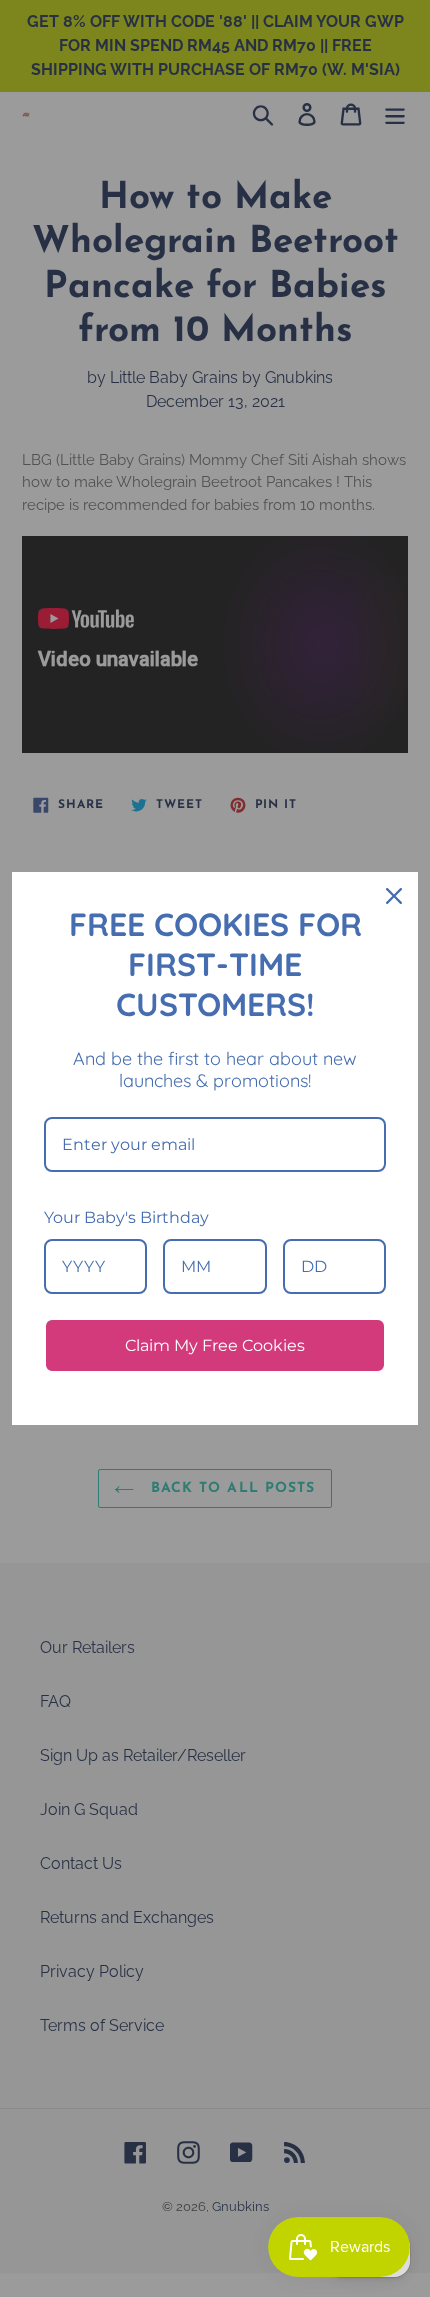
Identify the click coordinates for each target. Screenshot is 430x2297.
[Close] (394, 896)
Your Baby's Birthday (126, 1217)
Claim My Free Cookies (215, 1345)
